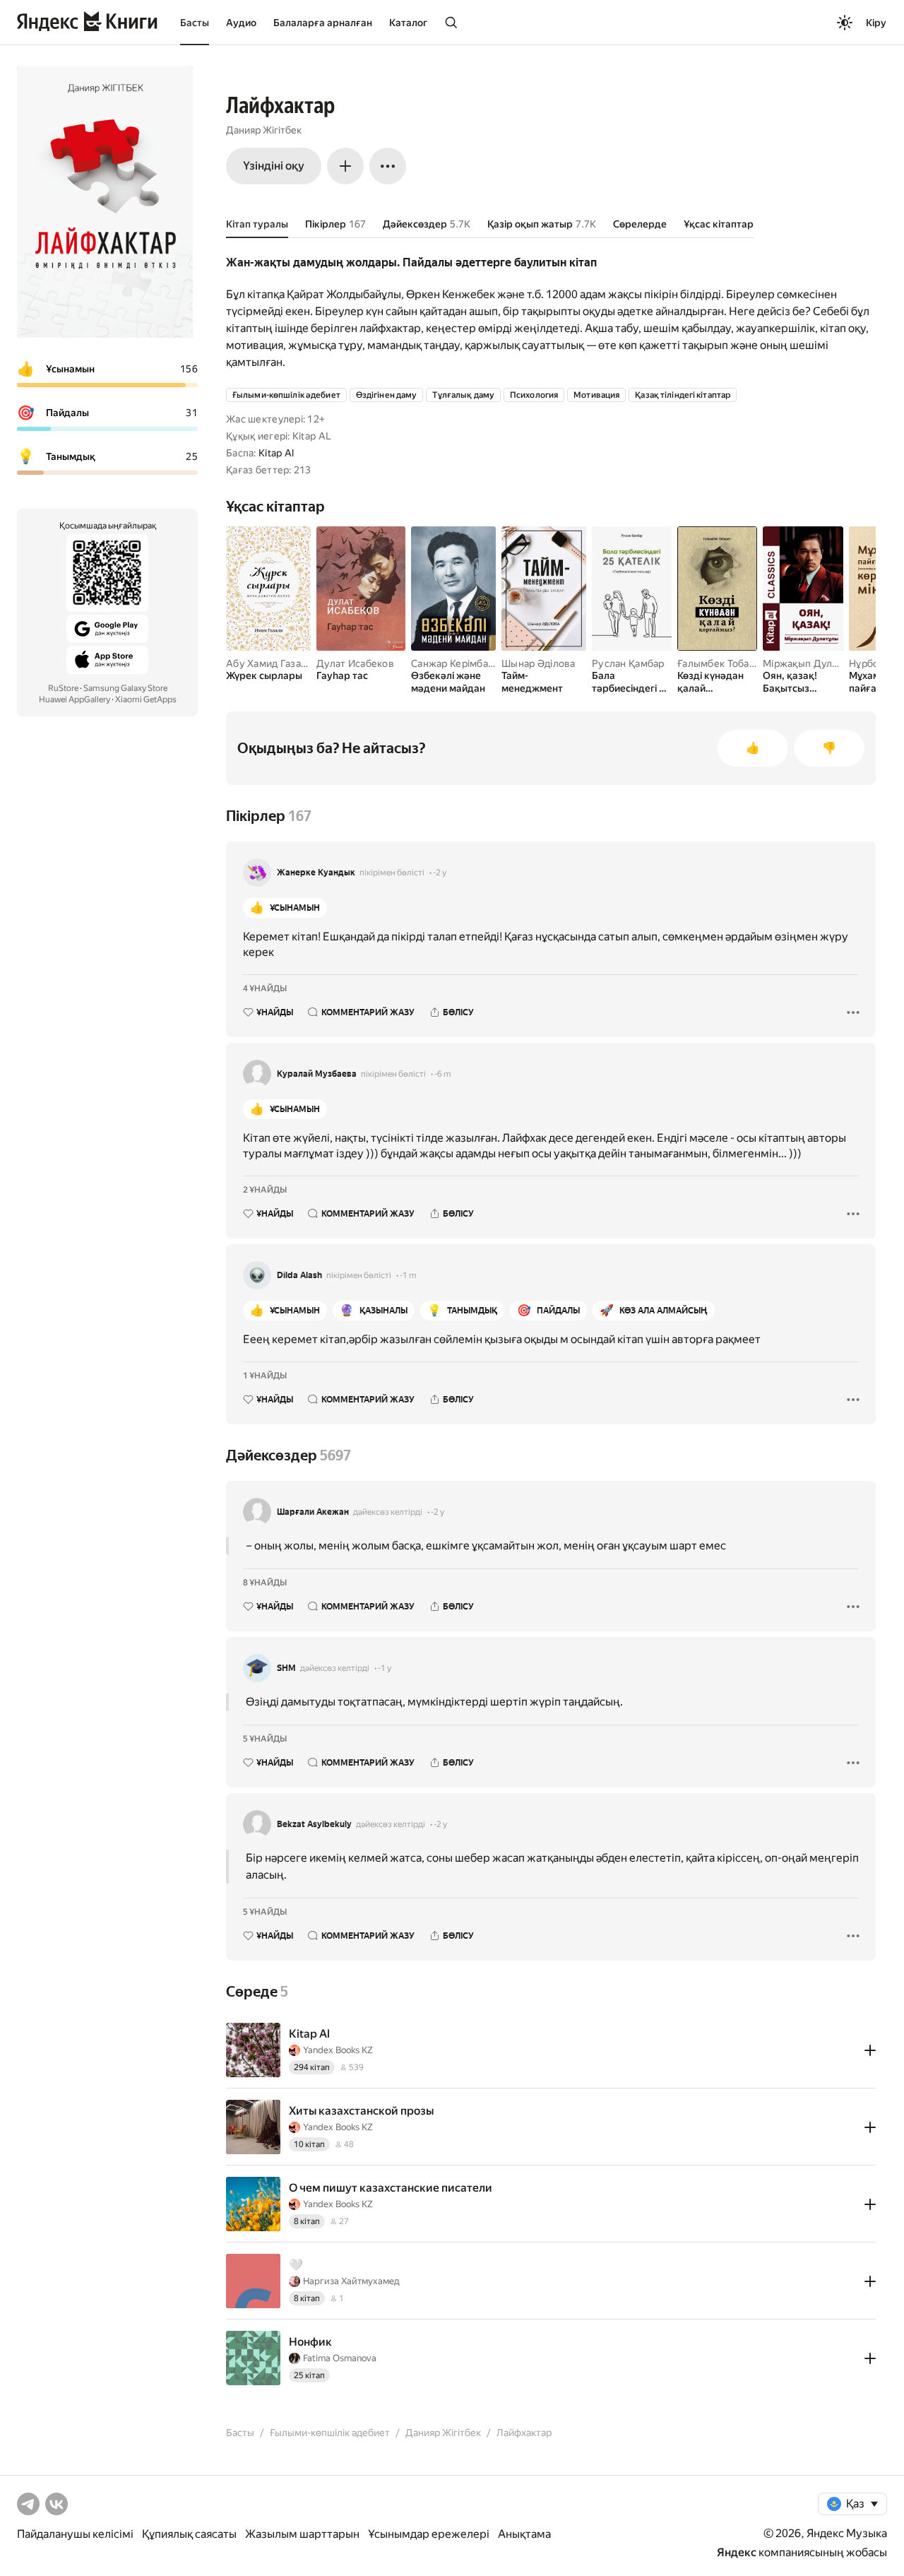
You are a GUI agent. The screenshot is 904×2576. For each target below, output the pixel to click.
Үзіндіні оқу (274, 166)
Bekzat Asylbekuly (314, 1824)
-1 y (385, 1668)
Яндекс (737, 2552)
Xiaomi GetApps (146, 699)
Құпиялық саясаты (189, 2534)
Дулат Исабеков (355, 663)
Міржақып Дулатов (808, 663)
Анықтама (524, 2534)
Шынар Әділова (539, 663)
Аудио (241, 23)
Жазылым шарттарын (302, 2534)
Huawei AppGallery (75, 699)
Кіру (876, 23)
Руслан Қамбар (628, 663)
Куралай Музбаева (317, 1074)
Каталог (408, 23)
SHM (286, 1668)
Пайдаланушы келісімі (75, 2534)
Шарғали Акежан (313, 1512)
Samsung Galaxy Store (125, 688)
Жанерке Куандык (316, 873)
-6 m (443, 1074)
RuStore (63, 688)
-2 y (440, 873)
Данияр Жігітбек (264, 130)
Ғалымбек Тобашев (723, 663)
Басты (195, 23)
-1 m (408, 1275)
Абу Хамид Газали (269, 663)
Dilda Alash (299, 1275)
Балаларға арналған (323, 23)
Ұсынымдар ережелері (429, 2534)
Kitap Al (276, 453)
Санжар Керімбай (452, 663)
